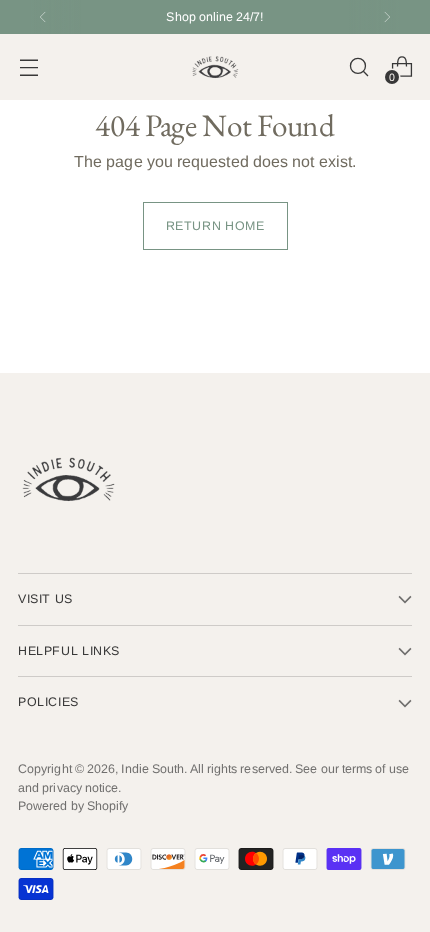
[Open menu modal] (28, 67)
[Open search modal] (358, 67)
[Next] (387, 17)
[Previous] (43, 17)
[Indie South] (215, 67)
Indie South (152, 769)
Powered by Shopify (73, 806)
